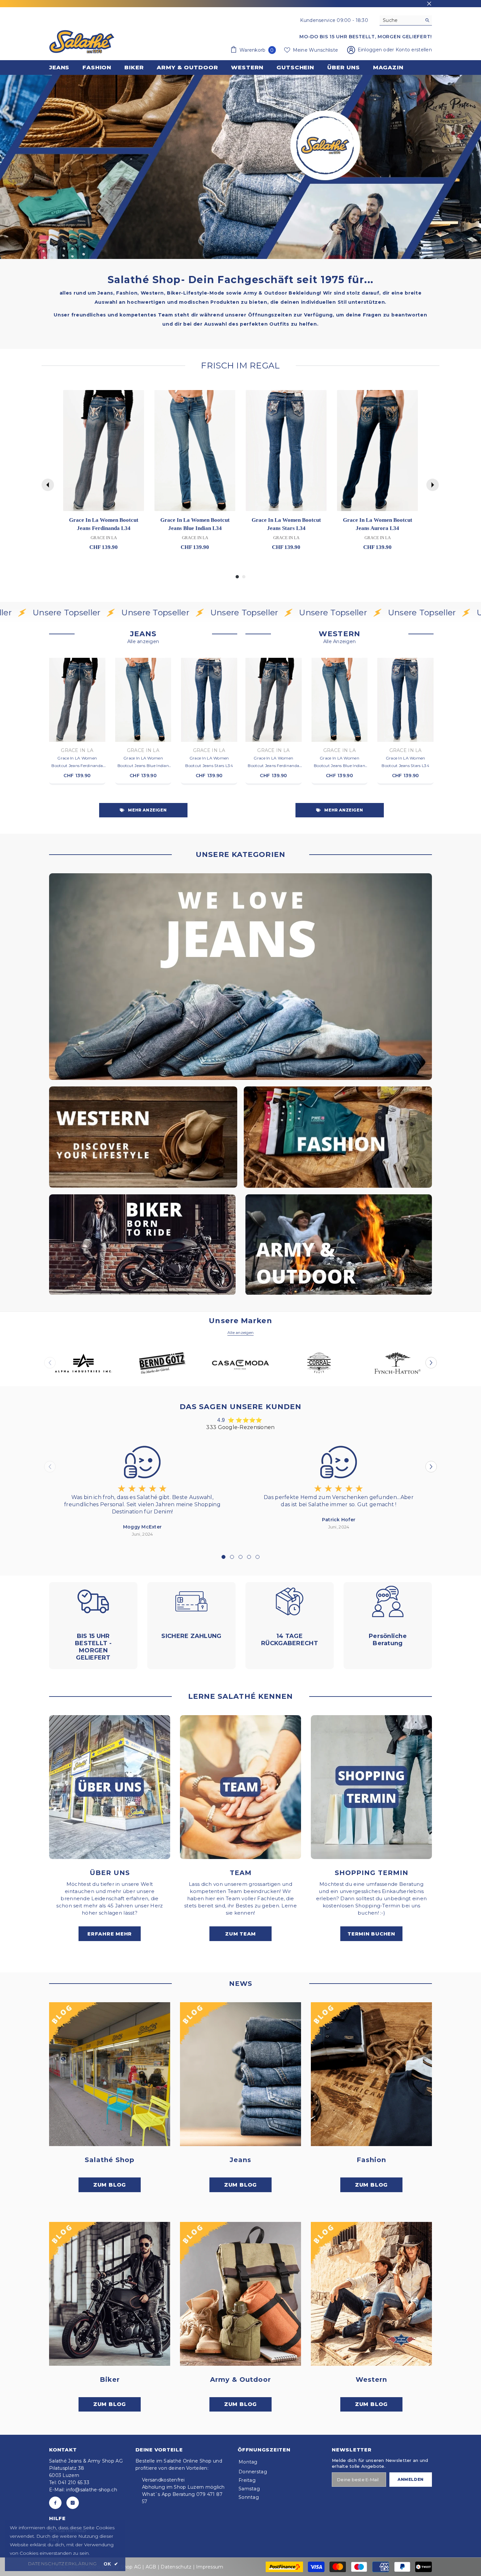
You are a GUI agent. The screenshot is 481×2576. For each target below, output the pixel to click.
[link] (240, 167)
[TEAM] (240, 1787)
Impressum (210, 2567)
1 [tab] (223, 1557)
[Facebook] (55, 2503)
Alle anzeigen (143, 641)
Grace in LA (77, 750)
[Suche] (406, 20)
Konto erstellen (414, 50)
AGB (151, 2567)
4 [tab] (249, 1557)
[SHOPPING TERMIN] (371, 1787)
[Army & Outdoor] (240, 2294)
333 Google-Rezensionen (240, 1427)
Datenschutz (176, 2567)
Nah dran (429, 4)
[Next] (433, 485)
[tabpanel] (142, 1490)
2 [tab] (232, 1557)
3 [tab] (240, 1557)
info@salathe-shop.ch (92, 2490)
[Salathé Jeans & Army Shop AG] (240, 977)
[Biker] (110, 2294)
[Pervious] (48, 485)
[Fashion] (371, 2074)
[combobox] (401, 20)
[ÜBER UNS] (110, 1787)
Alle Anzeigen (340, 641)
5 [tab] (258, 1557)
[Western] (371, 2294)
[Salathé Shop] (110, 2074)
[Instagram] (73, 2503)
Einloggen (371, 50)
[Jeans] (240, 2074)
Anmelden (411, 2479)
